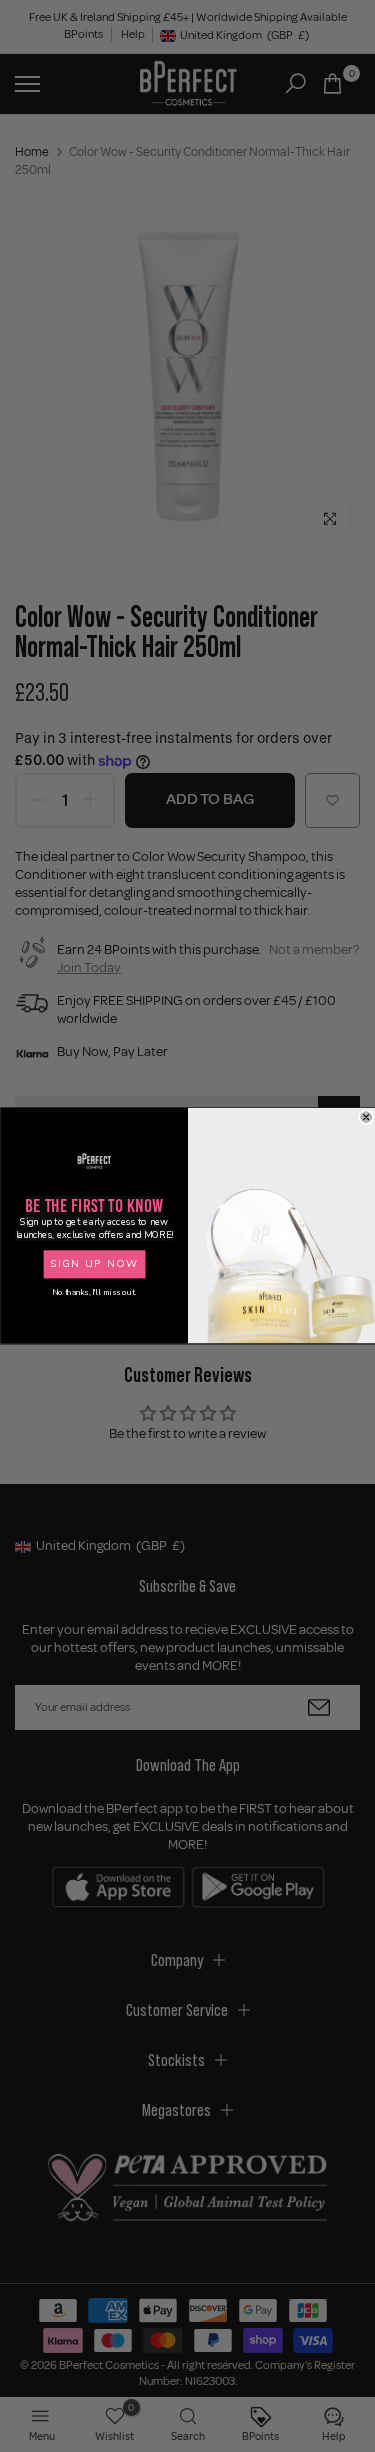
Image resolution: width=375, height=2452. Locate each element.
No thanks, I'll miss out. (94, 1292)
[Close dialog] (365, 1117)
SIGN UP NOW (93, 1265)
